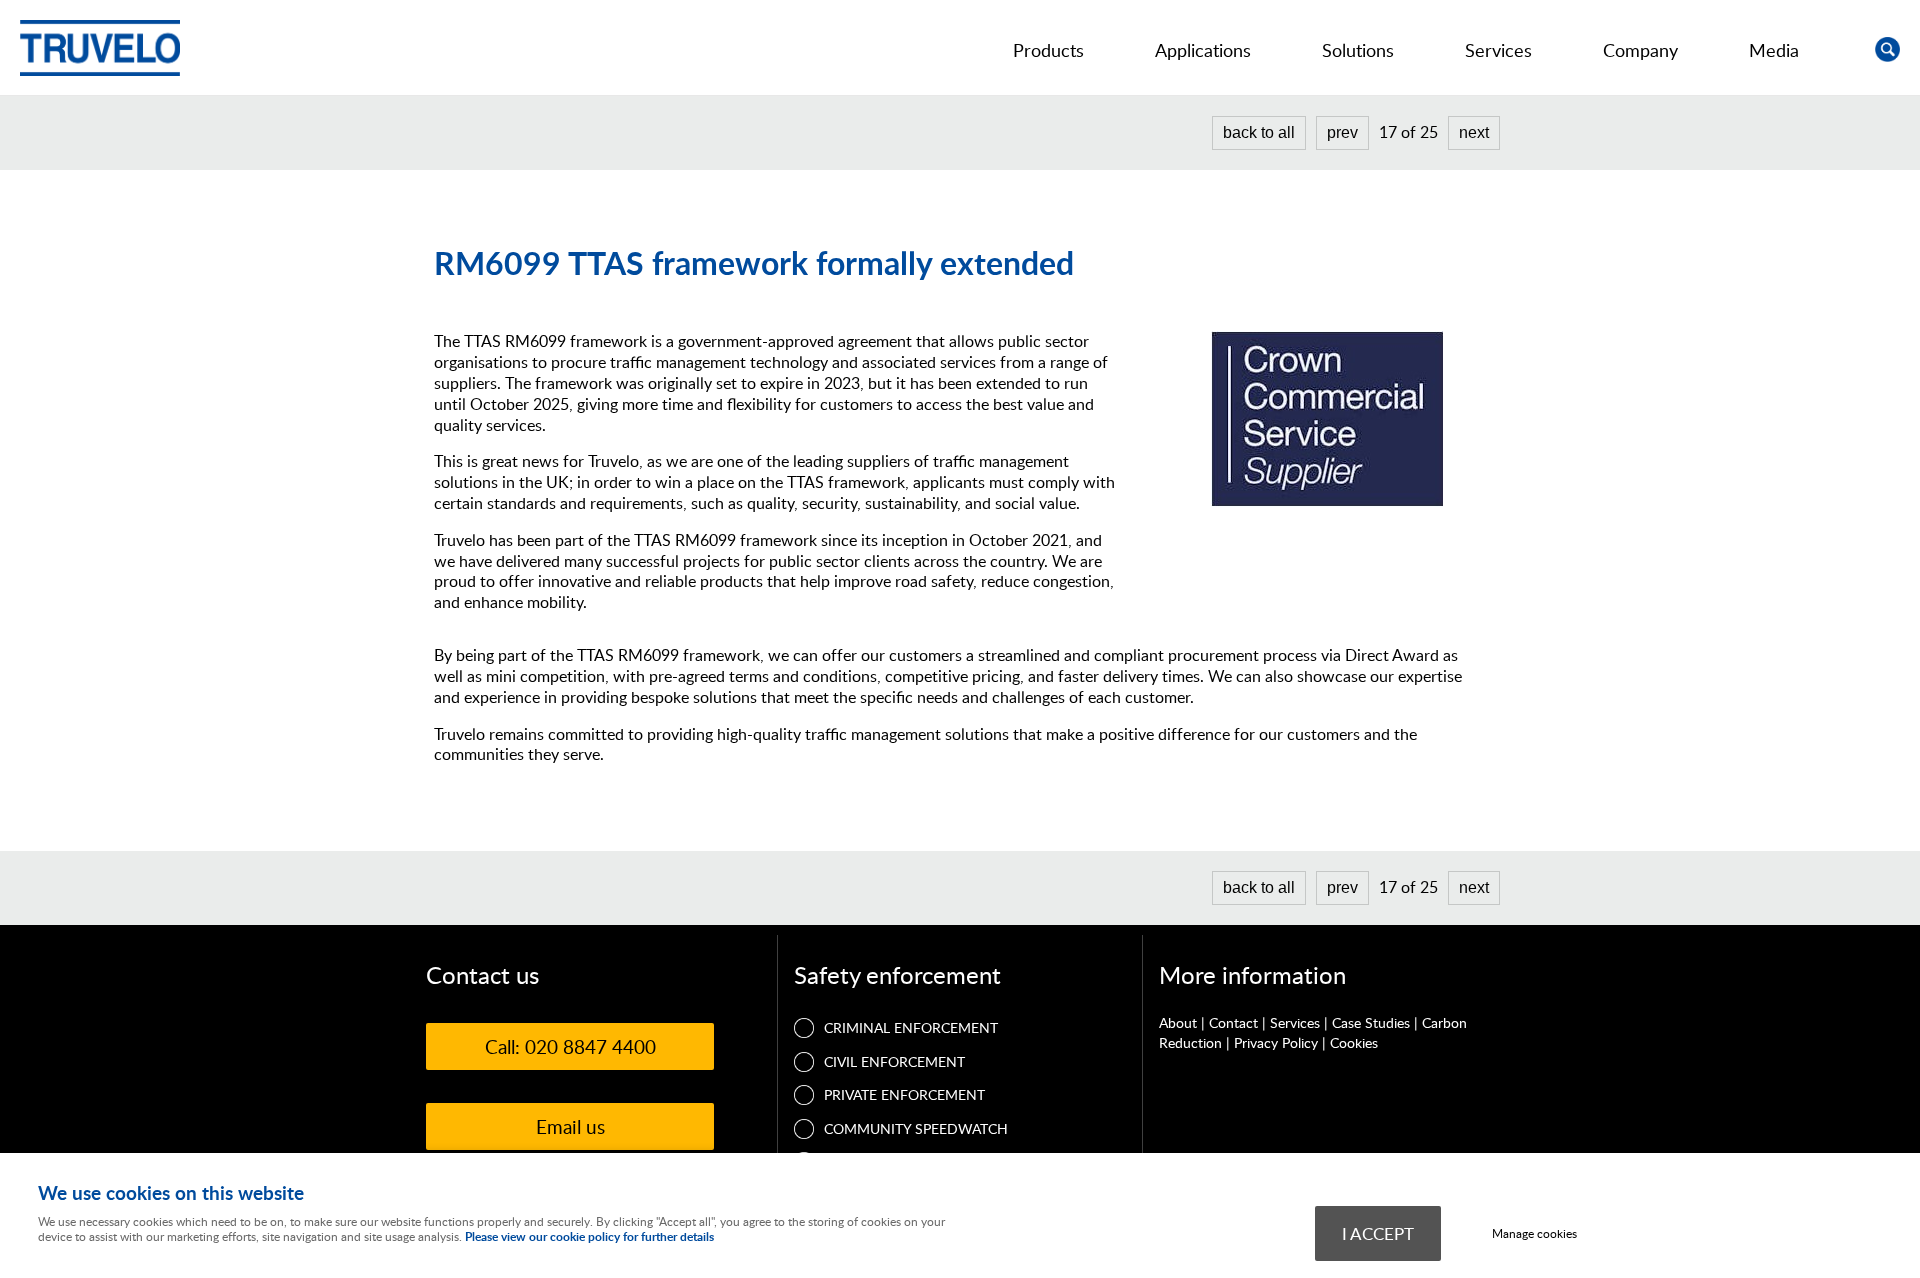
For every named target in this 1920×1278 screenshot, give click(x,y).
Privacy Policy (1276, 1042)
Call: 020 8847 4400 (570, 1046)
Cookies (1354, 1042)
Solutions (1358, 50)
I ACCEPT (1378, 1233)
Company (1640, 50)
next (1474, 132)
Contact (1233, 1022)
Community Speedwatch (916, 1128)
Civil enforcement (894, 1061)
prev (1342, 132)
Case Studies (1371, 1022)
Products (1048, 50)
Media (1774, 50)
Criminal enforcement (911, 1027)
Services (1498, 50)
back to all (1259, 132)
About (1178, 1022)
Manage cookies (1534, 1233)
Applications (1203, 50)
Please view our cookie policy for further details (589, 1236)
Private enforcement (904, 1094)
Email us (570, 1126)
